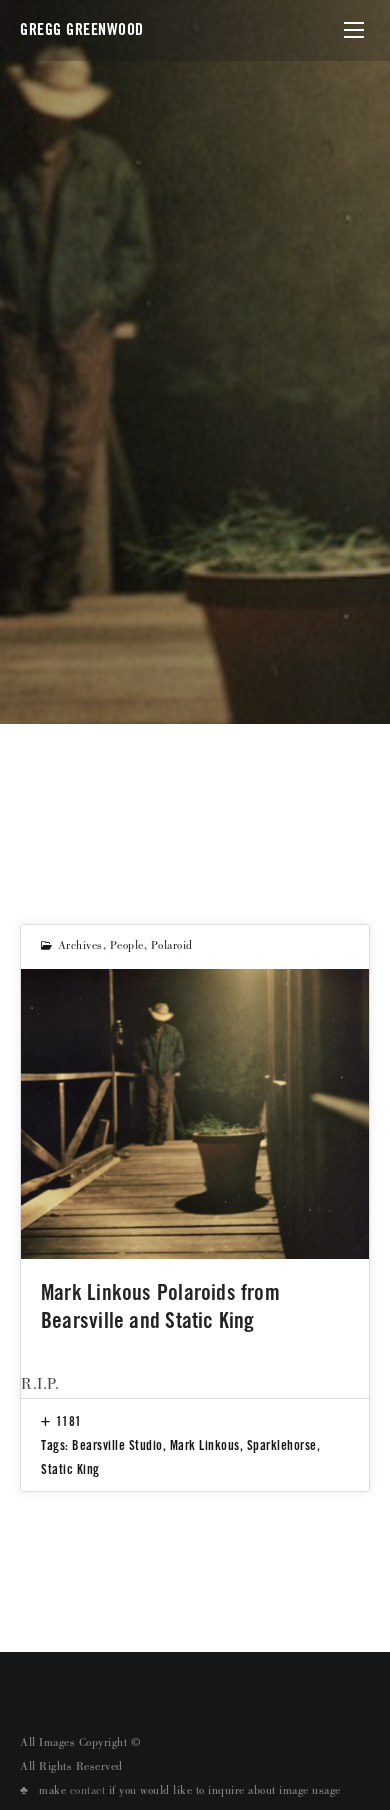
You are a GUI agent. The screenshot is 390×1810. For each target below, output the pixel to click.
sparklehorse (282, 1445)
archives (80, 947)
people (127, 947)
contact (88, 1792)
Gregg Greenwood (82, 29)
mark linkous (205, 1445)
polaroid (172, 947)
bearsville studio (117, 1445)
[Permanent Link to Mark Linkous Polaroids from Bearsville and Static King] (195, 1114)
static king (70, 1469)
